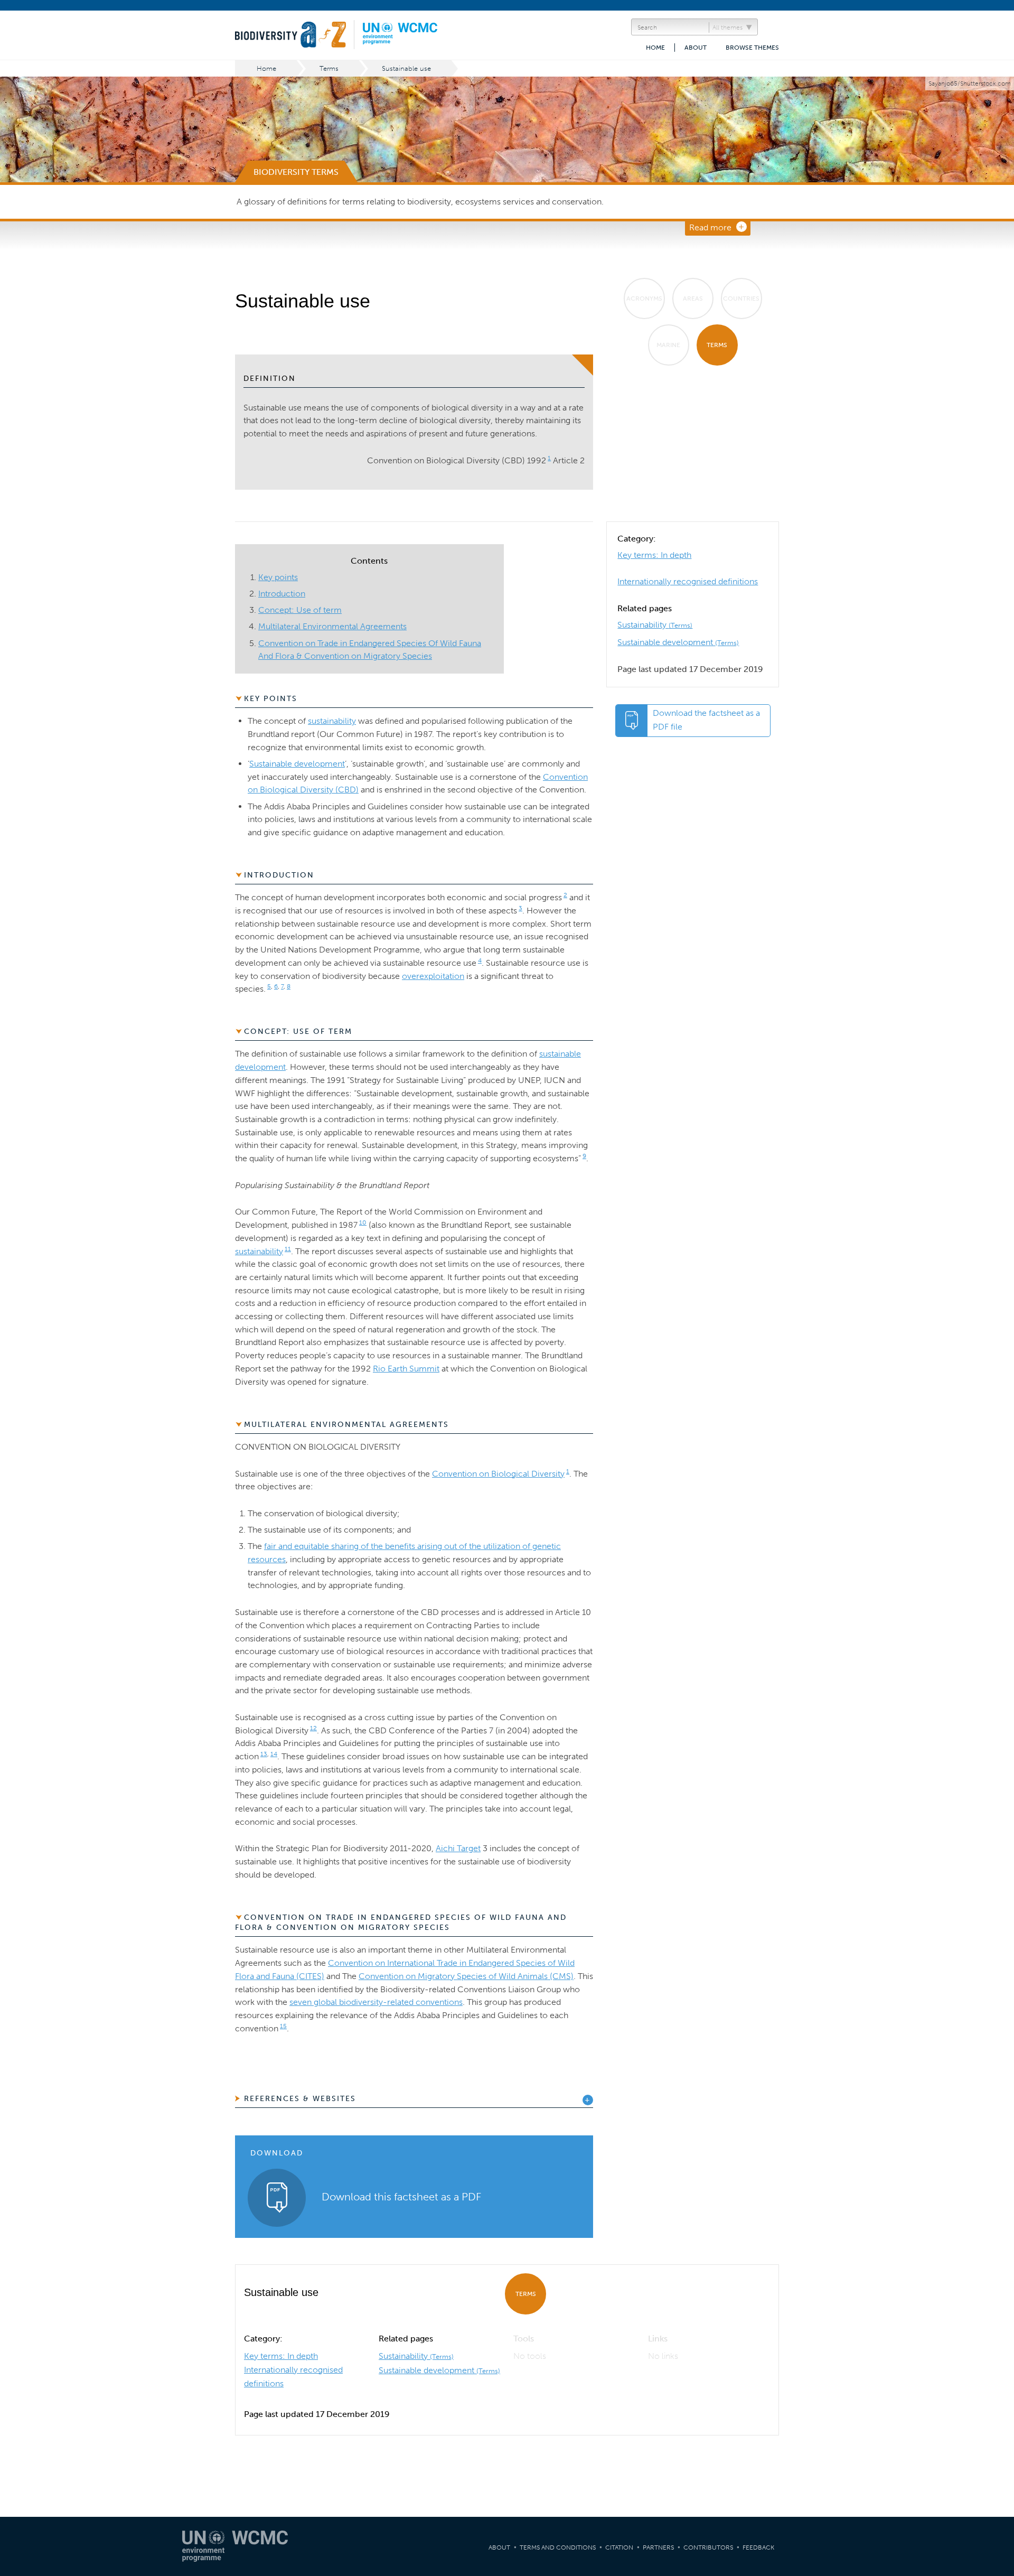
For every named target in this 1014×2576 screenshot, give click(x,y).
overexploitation (433, 976)
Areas (693, 298)
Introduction (282, 594)
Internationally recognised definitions (688, 581)
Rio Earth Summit (406, 1369)
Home (655, 48)
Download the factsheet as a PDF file (706, 720)
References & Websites (300, 2099)
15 (283, 2026)
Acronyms (644, 298)
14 (274, 1754)
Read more (710, 227)
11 (288, 1249)
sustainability (332, 721)
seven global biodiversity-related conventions (376, 2002)
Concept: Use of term (300, 610)
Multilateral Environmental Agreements (332, 626)
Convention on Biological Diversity (498, 1474)
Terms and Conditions (558, 2547)
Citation (619, 2547)
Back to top (996, 2209)
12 (313, 1728)
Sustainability (655, 625)
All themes (727, 27)
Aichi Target (458, 1848)
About (696, 48)
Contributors (708, 2547)
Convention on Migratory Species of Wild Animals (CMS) (466, 1976)
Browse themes (752, 48)
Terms (329, 68)
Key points (278, 577)
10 (363, 1222)
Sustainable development (678, 642)
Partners (658, 2547)
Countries (741, 298)
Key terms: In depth (654, 555)
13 (264, 1754)
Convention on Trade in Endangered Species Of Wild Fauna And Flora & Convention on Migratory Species (401, 1923)
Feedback (758, 2547)
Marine (668, 345)
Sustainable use (406, 68)
